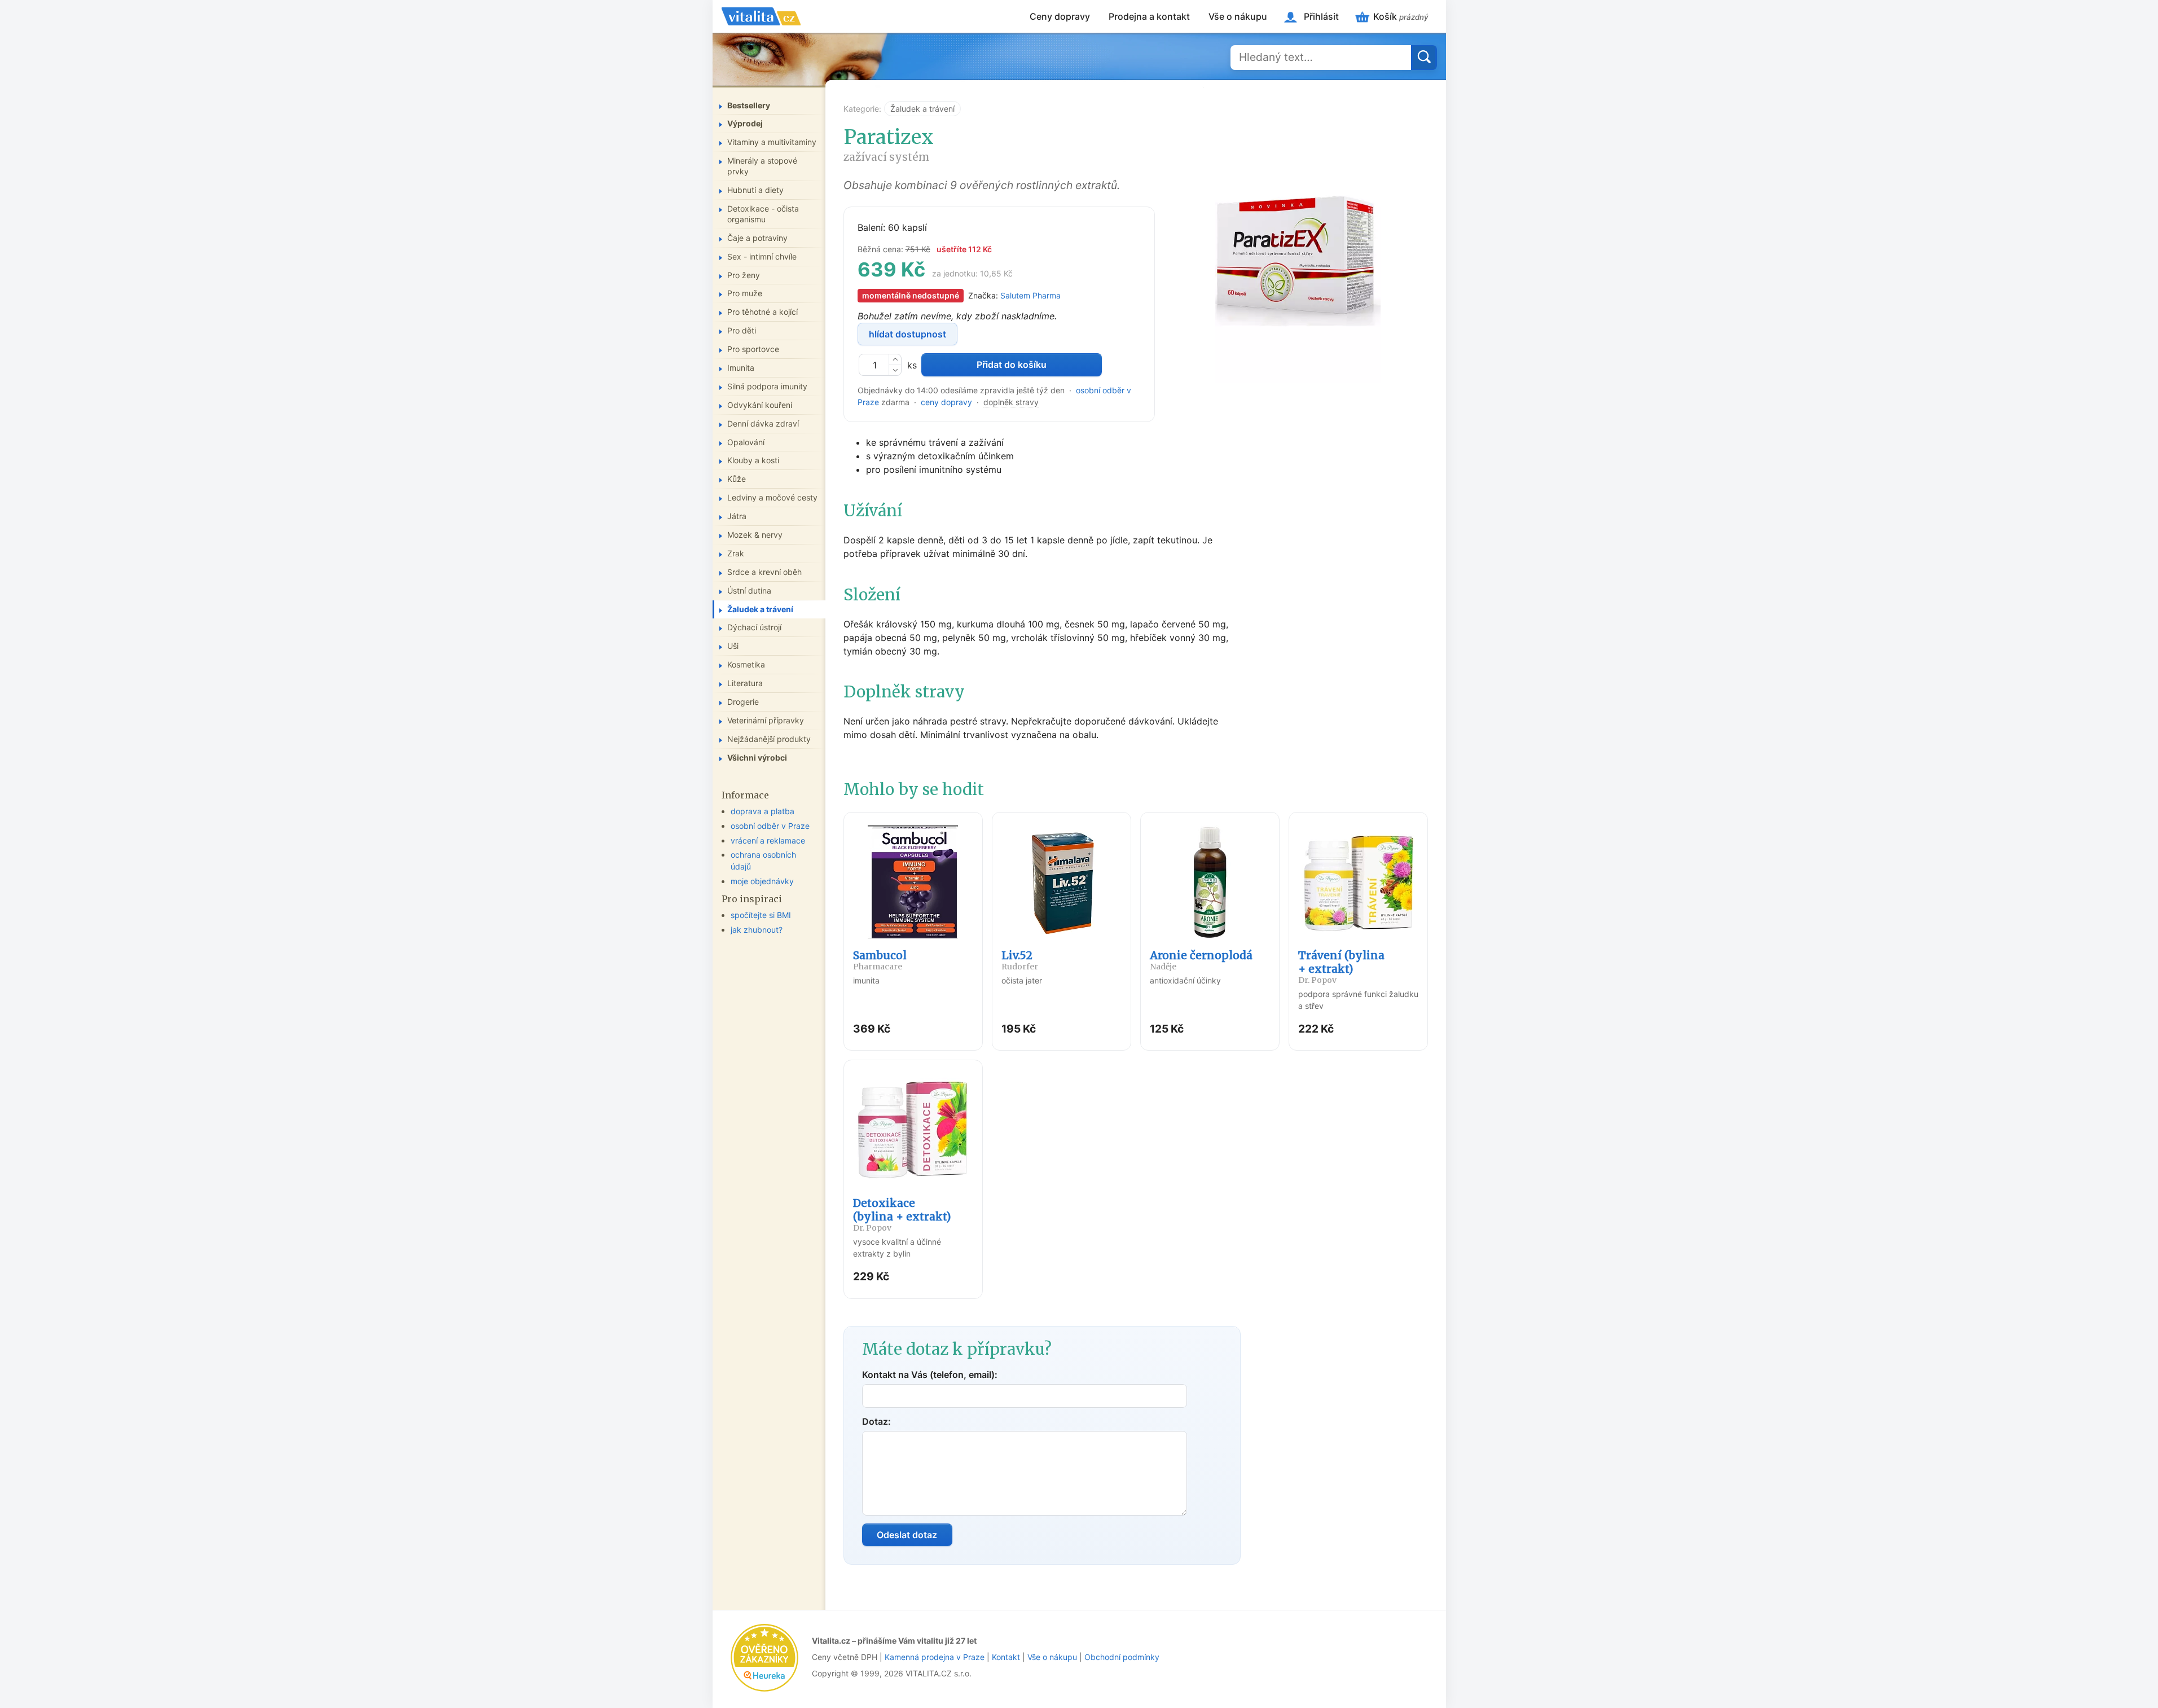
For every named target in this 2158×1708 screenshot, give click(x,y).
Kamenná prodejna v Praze (935, 1657)
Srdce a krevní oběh (764, 572)
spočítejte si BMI (761, 915)
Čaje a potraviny (757, 238)
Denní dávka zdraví (763, 423)
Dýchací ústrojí (754, 627)
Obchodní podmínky (1122, 1657)
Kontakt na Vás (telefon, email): (930, 1375)
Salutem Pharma (1030, 295)
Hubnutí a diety (755, 190)
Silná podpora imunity (767, 386)
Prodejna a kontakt (1149, 16)
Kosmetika (746, 664)
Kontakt (1006, 1657)
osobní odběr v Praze (770, 826)
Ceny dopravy (1060, 16)
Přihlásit (1321, 16)
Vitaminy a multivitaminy (772, 142)
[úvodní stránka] (761, 16)
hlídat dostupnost (907, 334)
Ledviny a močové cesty (772, 497)
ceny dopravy (946, 402)
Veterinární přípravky (766, 720)
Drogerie (743, 702)
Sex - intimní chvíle (762, 256)
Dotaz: (876, 1421)
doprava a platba (762, 811)
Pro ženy (744, 275)
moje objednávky (762, 881)
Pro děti (742, 330)
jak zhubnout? (757, 930)
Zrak (736, 553)
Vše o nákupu (1238, 16)
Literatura (745, 683)
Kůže (737, 479)
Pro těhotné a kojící (762, 312)
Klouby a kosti (753, 460)
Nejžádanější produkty (769, 739)
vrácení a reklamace (768, 840)
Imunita (741, 368)
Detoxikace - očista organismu (763, 214)
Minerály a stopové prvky (762, 166)
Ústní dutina (749, 590)
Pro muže (745, 293)
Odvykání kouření (760, 405)
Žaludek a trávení (922, 109)
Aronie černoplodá (1201, 960)
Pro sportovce (753, 349)
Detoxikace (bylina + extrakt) (902, 1215)
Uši (733, 646)
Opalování (746, 442)
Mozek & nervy (755, 535)
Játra (737, 516)
